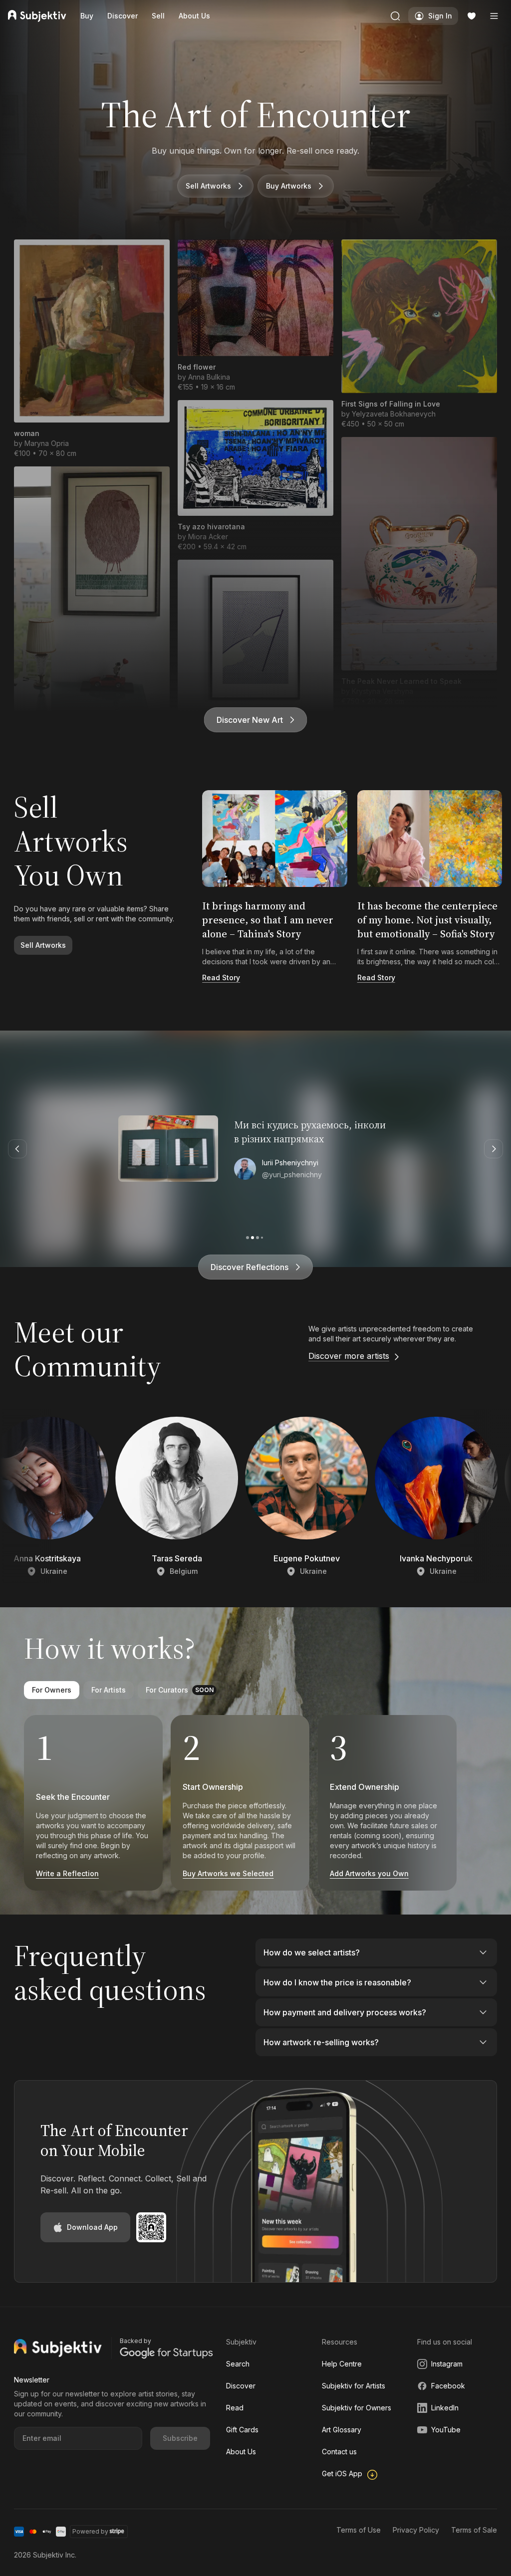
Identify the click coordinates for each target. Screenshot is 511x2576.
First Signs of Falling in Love (391, 404)
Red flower (197, 367)
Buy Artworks (289, 186)
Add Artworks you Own (369, 1873)
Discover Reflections (250, 1267)
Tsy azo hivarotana (211, 527)
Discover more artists (349, 1356)
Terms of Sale (474, 2530)
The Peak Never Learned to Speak (401, 681)
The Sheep (33, 723)
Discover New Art (250, 720)
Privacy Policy (416, 2530)
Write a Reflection (67, 1873)
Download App (92, 2227)
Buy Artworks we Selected (228, 1873)
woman (27, 433)
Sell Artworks (208, 186)
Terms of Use (359, 2530)
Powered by (90, 2531)
